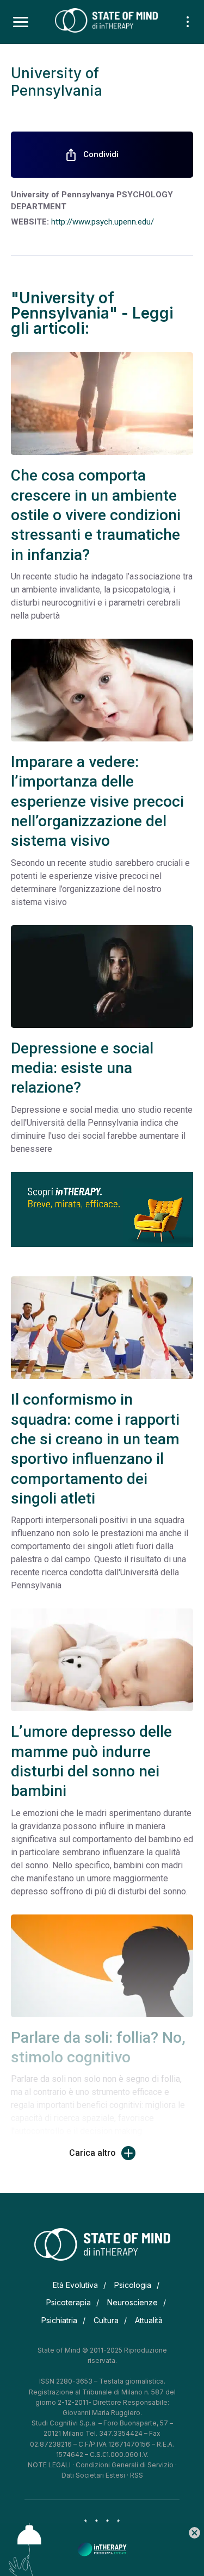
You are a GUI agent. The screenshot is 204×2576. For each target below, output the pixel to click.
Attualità (149, 2320)
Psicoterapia (69, 2302)
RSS (137, 2475)
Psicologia (133, 2285)
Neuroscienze (132, 2302)
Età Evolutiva (75, 2285)
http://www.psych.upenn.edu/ (103, 222)
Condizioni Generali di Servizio (125, 2465)
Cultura (106, 2320)
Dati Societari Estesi (93, 2475)
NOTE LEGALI (49, 2465)
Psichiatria (59, 2320)
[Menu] (21, 22)
